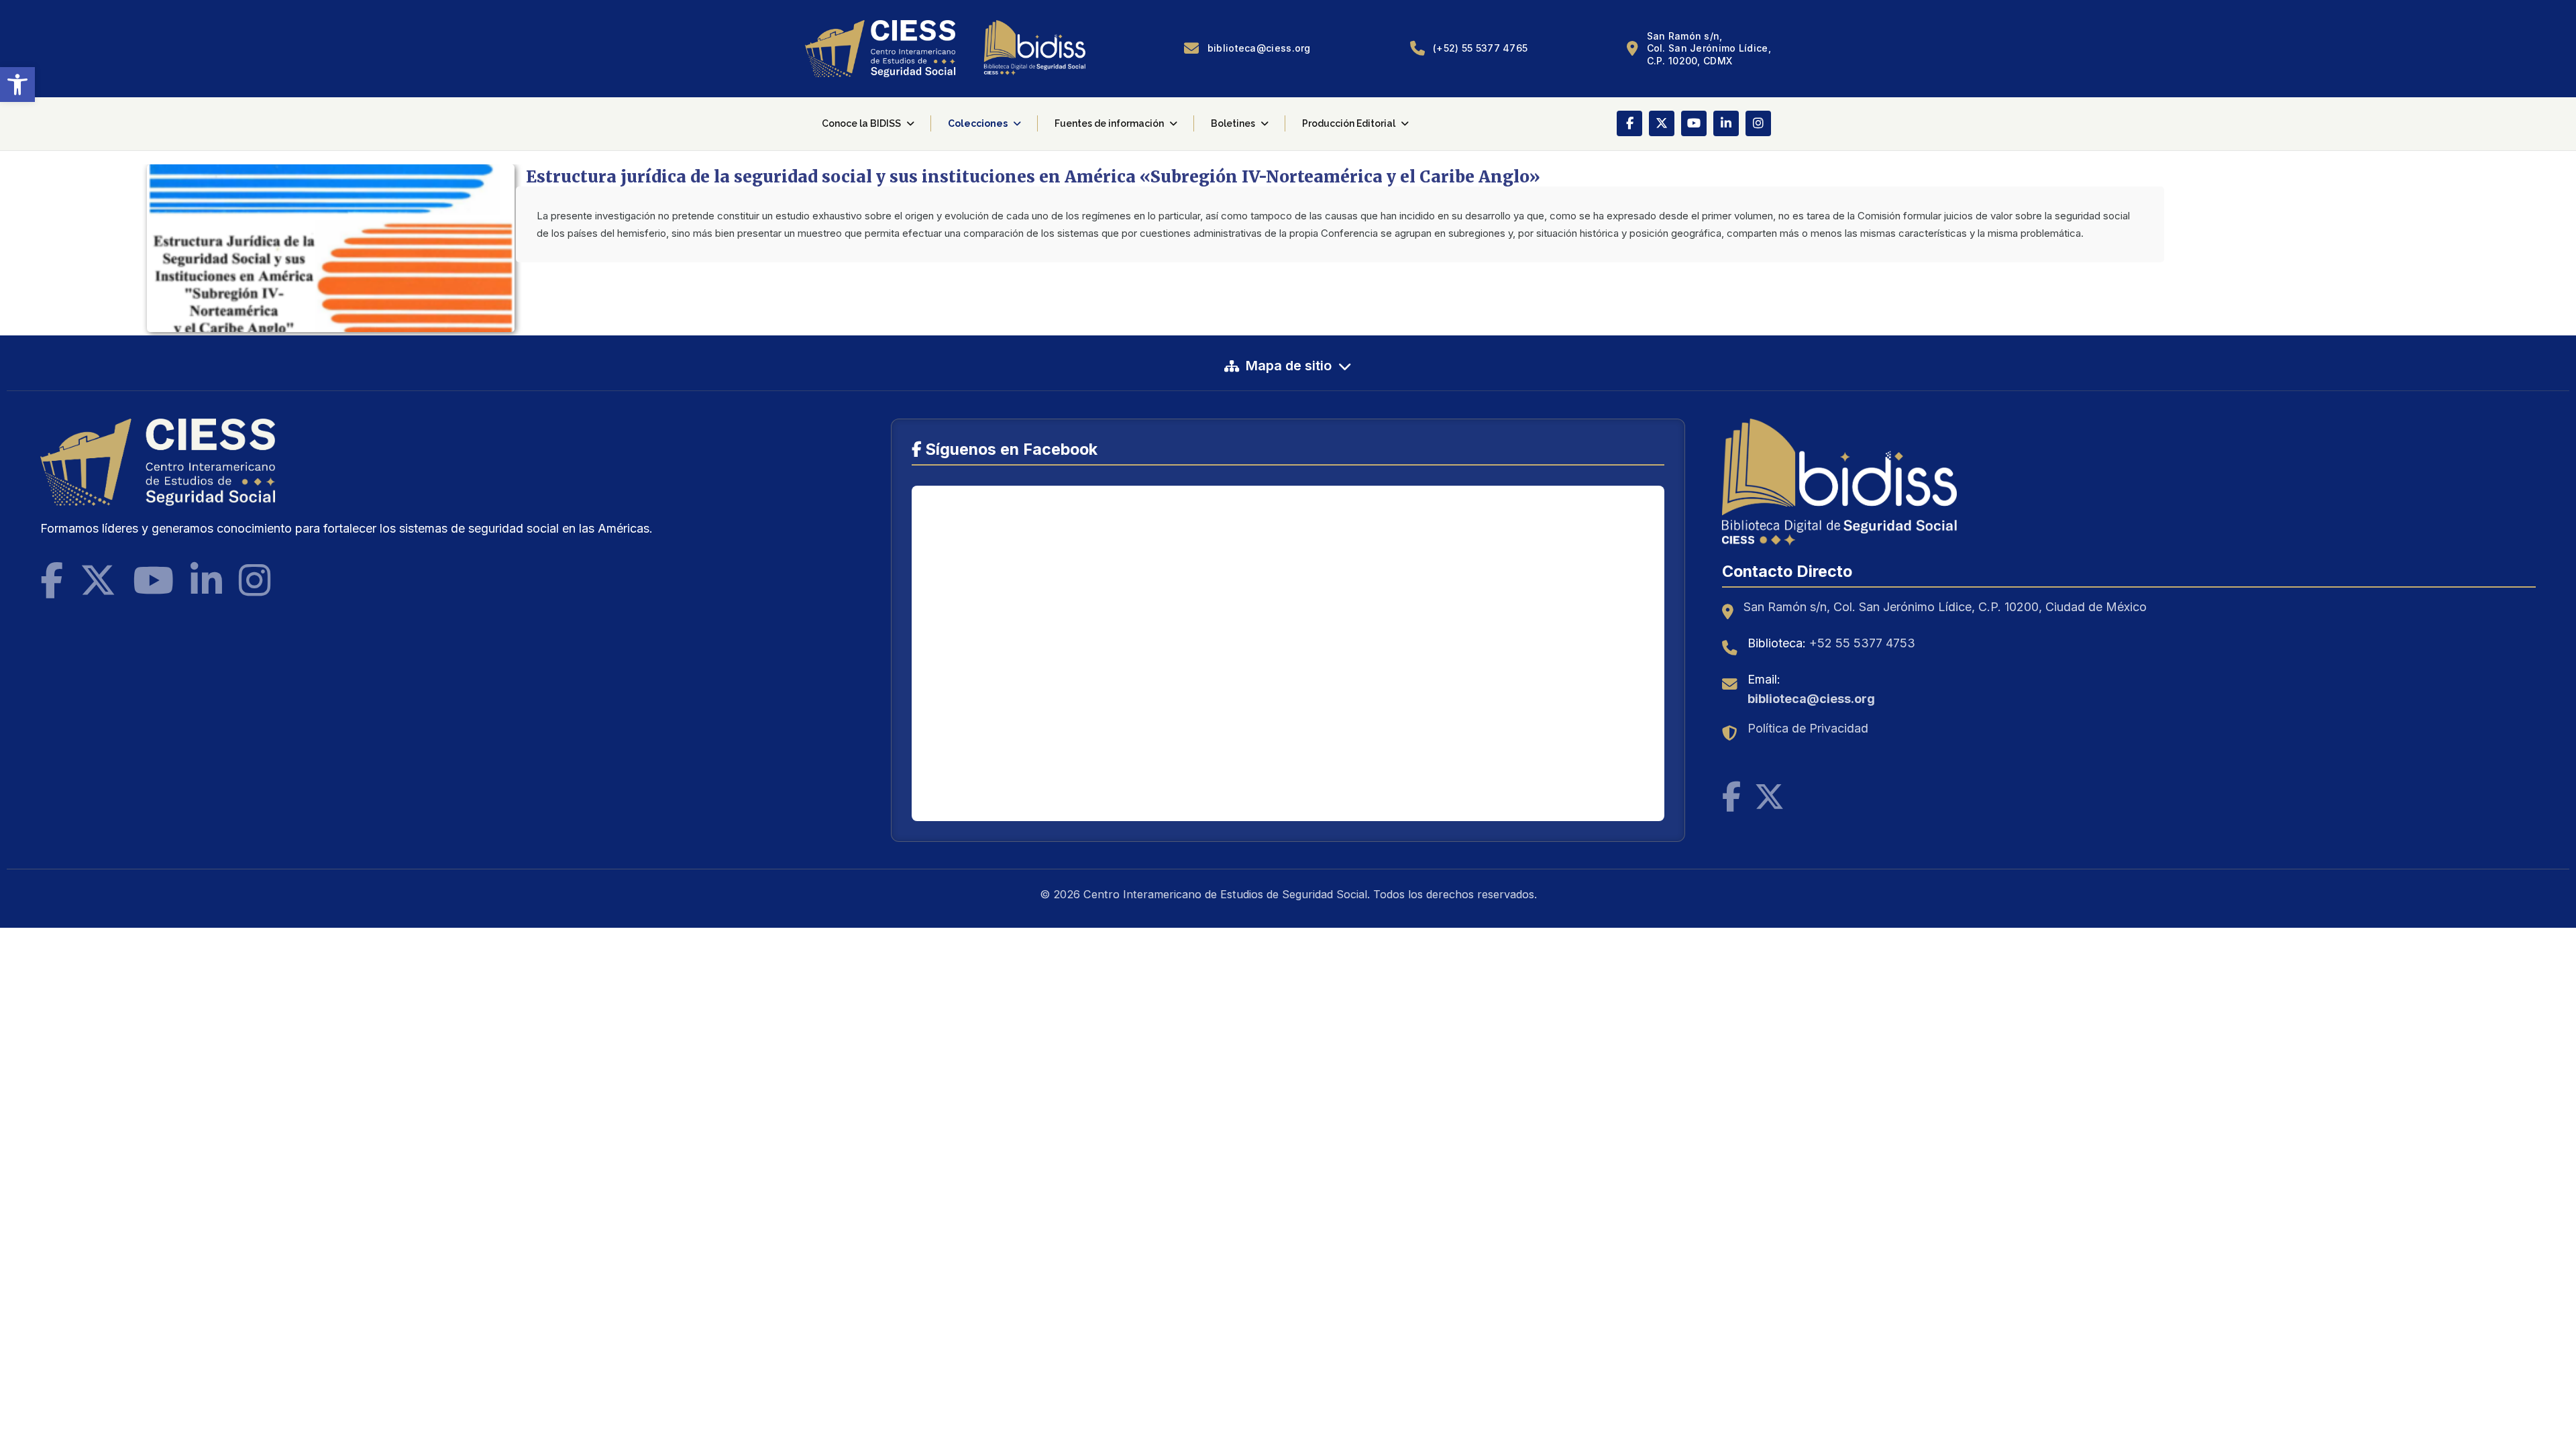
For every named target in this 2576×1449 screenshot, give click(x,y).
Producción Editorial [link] (1349, 123)
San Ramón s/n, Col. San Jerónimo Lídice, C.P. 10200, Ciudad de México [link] (1945, 607)
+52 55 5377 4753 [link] (1862, 643)
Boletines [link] (1233, 123)
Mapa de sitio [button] (1289, 366)
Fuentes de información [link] (1109, 123)
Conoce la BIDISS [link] (861, 123)
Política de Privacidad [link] (1808, 728)
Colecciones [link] (978, 123)
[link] (17, 85)
